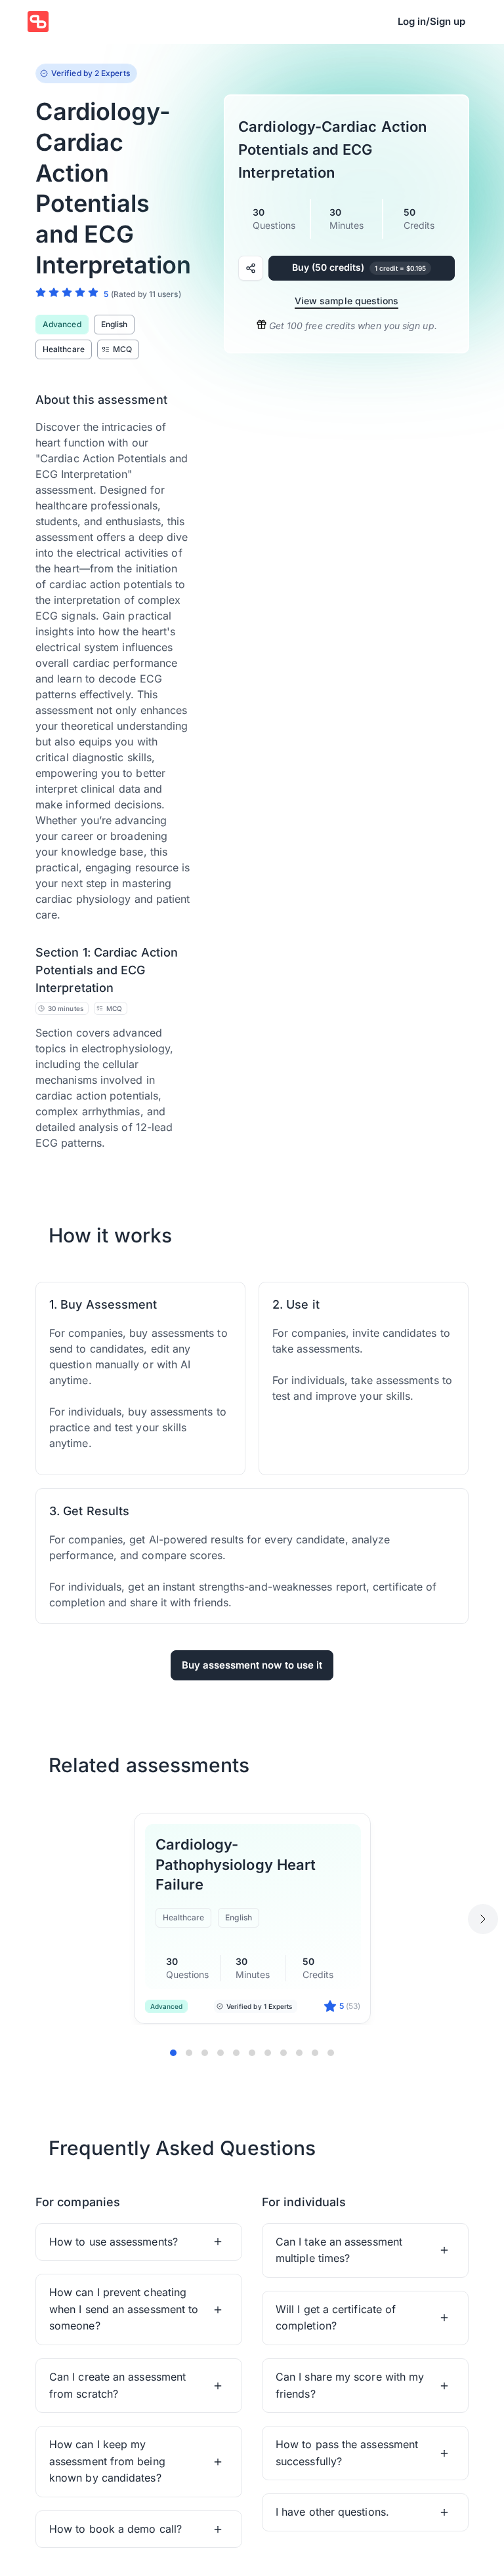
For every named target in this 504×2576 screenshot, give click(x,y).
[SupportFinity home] (38, 22)
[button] (139, 2242)
